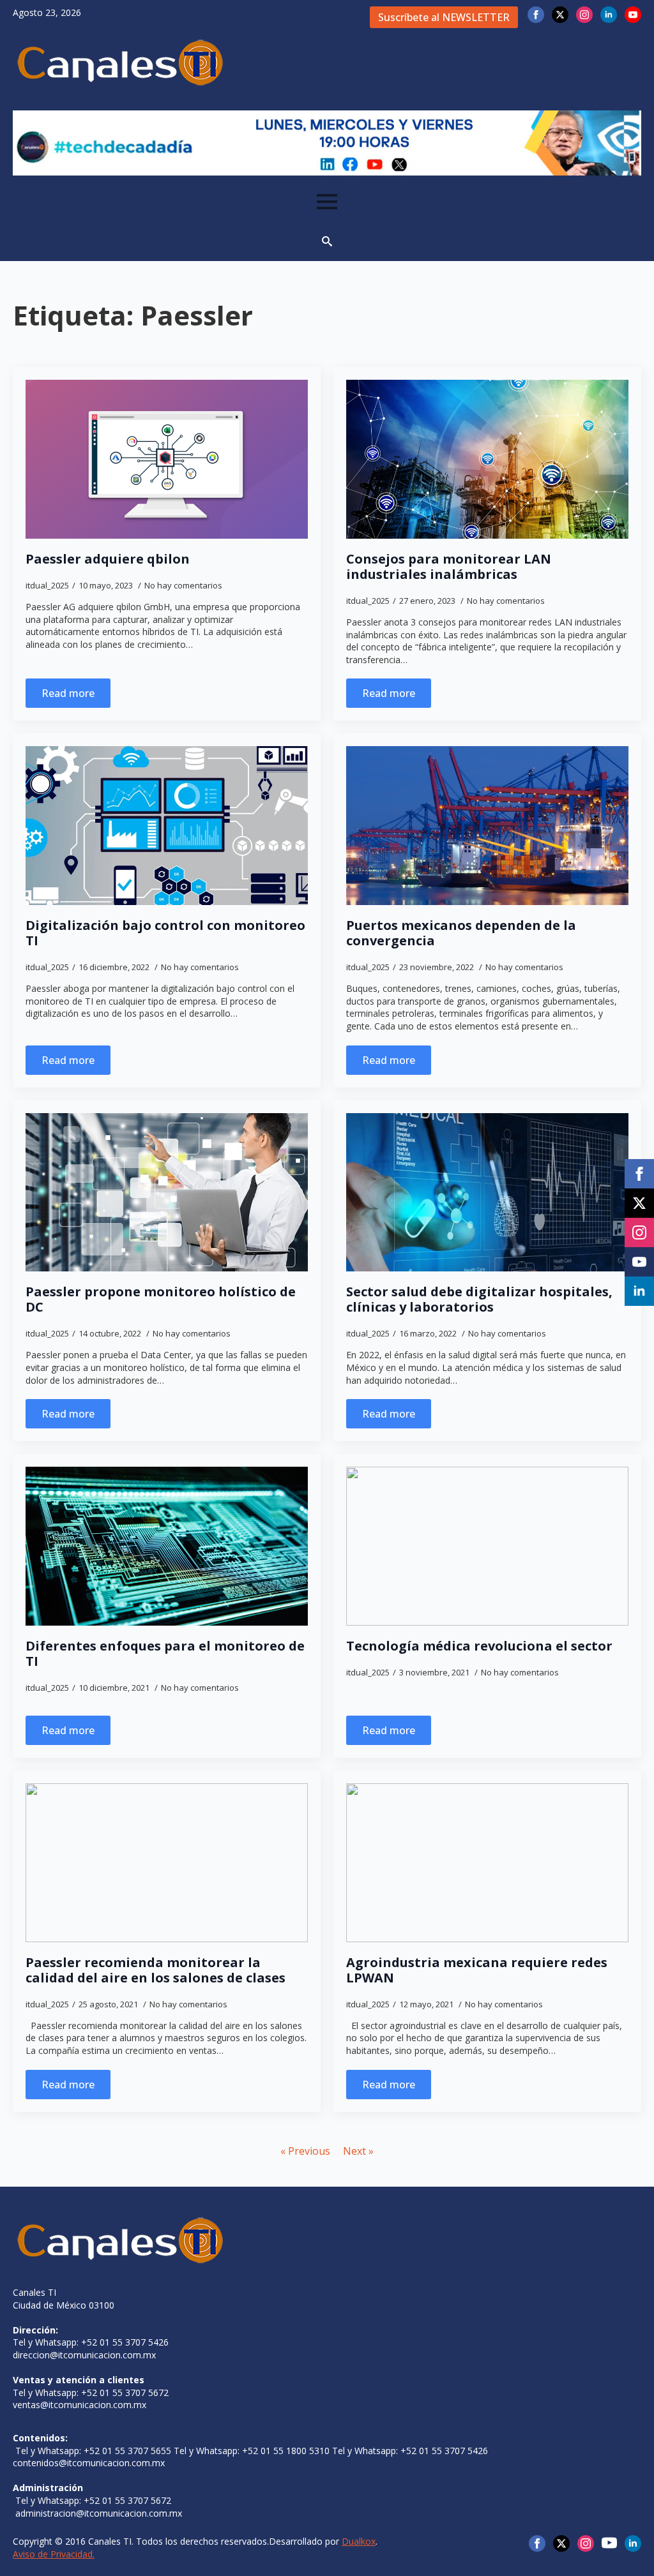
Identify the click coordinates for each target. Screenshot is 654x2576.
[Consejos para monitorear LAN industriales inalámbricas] (487, 459)
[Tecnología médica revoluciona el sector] (487, 1546)
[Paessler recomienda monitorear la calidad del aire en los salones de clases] (167, 1863)
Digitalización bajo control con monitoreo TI (165, 933)
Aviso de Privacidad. (54, 2554)
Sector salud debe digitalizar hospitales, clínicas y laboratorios (479, 1299)
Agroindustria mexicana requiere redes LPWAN (477, 1970)
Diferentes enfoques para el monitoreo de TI (165, 1654)
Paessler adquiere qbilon (108, 559)
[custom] (609, 2543)
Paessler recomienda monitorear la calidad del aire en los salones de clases (156, 1970)
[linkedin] (609, 15)
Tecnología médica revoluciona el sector (479, 1646)
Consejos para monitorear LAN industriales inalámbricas (449, 567)
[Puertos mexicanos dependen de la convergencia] (487, 826)
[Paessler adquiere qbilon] (167, 459)
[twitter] (560, 15)
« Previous (305, 2151)
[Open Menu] (327, 202)
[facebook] (536, 15)
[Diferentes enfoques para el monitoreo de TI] (167, 1546)
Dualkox (359, 2541)
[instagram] (584, 15)
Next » (358, 2151)
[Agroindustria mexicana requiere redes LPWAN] (487, 1863)
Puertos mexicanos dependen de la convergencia (461, 933)
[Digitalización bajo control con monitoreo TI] (167, 826)
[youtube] (633, 15)
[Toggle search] (327, 241)
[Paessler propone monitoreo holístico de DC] (167, 1193)
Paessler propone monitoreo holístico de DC (161, 1299)
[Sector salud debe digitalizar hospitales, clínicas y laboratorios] (487, 1193)
